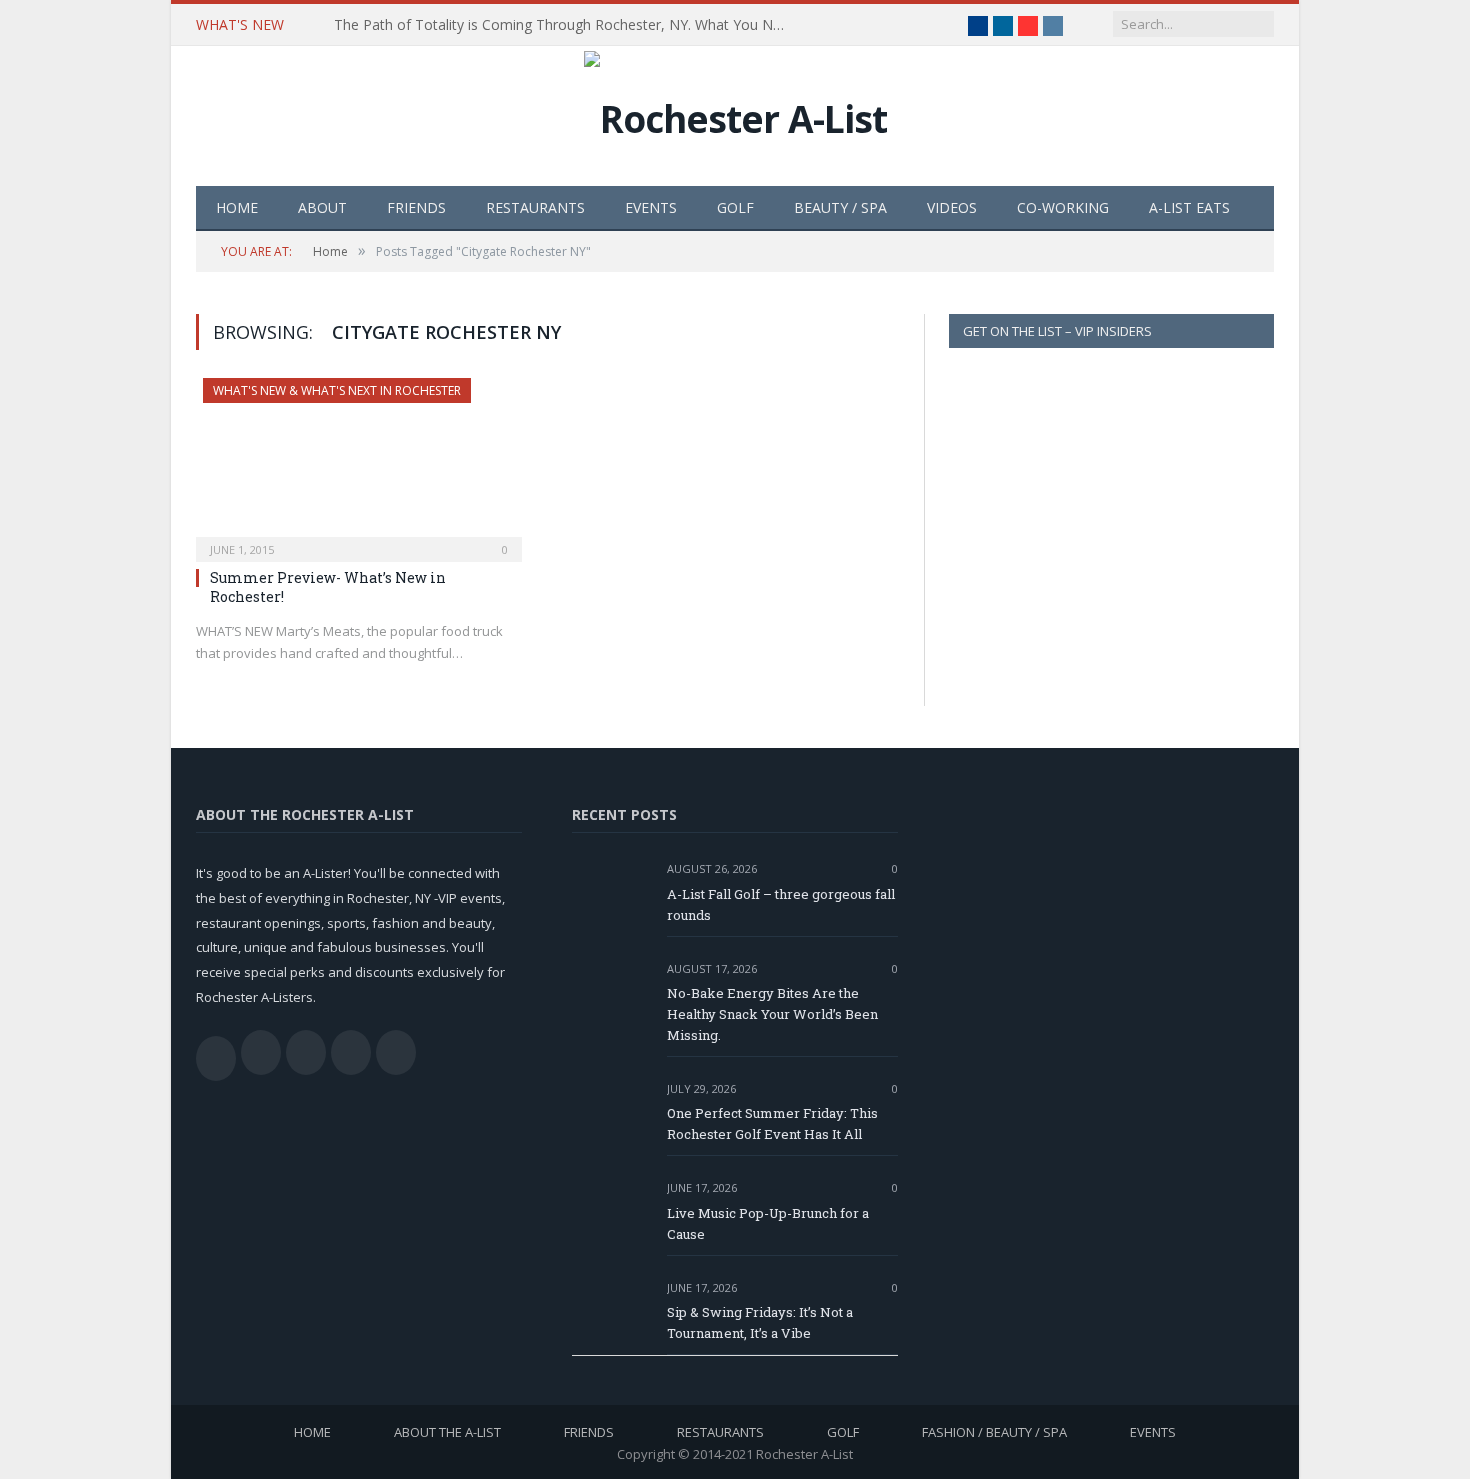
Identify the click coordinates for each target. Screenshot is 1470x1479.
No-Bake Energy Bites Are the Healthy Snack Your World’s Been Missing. (772, 1014)
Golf (735, 207)
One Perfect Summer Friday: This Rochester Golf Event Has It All (772, 1123)
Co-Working (1063, 207)
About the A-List (447, 1432)
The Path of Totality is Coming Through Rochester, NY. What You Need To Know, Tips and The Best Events (564, 25)
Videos (952, 207)
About (322, 207)
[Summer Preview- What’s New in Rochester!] (359, 464)
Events (651, 207)
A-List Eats (1189, 207)
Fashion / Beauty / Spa (994, 1432)
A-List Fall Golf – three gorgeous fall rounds (781, 904)
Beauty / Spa (840, 207)
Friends (416, 207)
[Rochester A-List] (735, 113)
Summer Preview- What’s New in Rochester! (328, 586)
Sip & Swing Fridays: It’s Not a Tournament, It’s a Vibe (760, 1322)
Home (237, 207)
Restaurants (535, 207)
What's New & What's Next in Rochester (337, 390)
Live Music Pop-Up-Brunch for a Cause (768, 1223)
